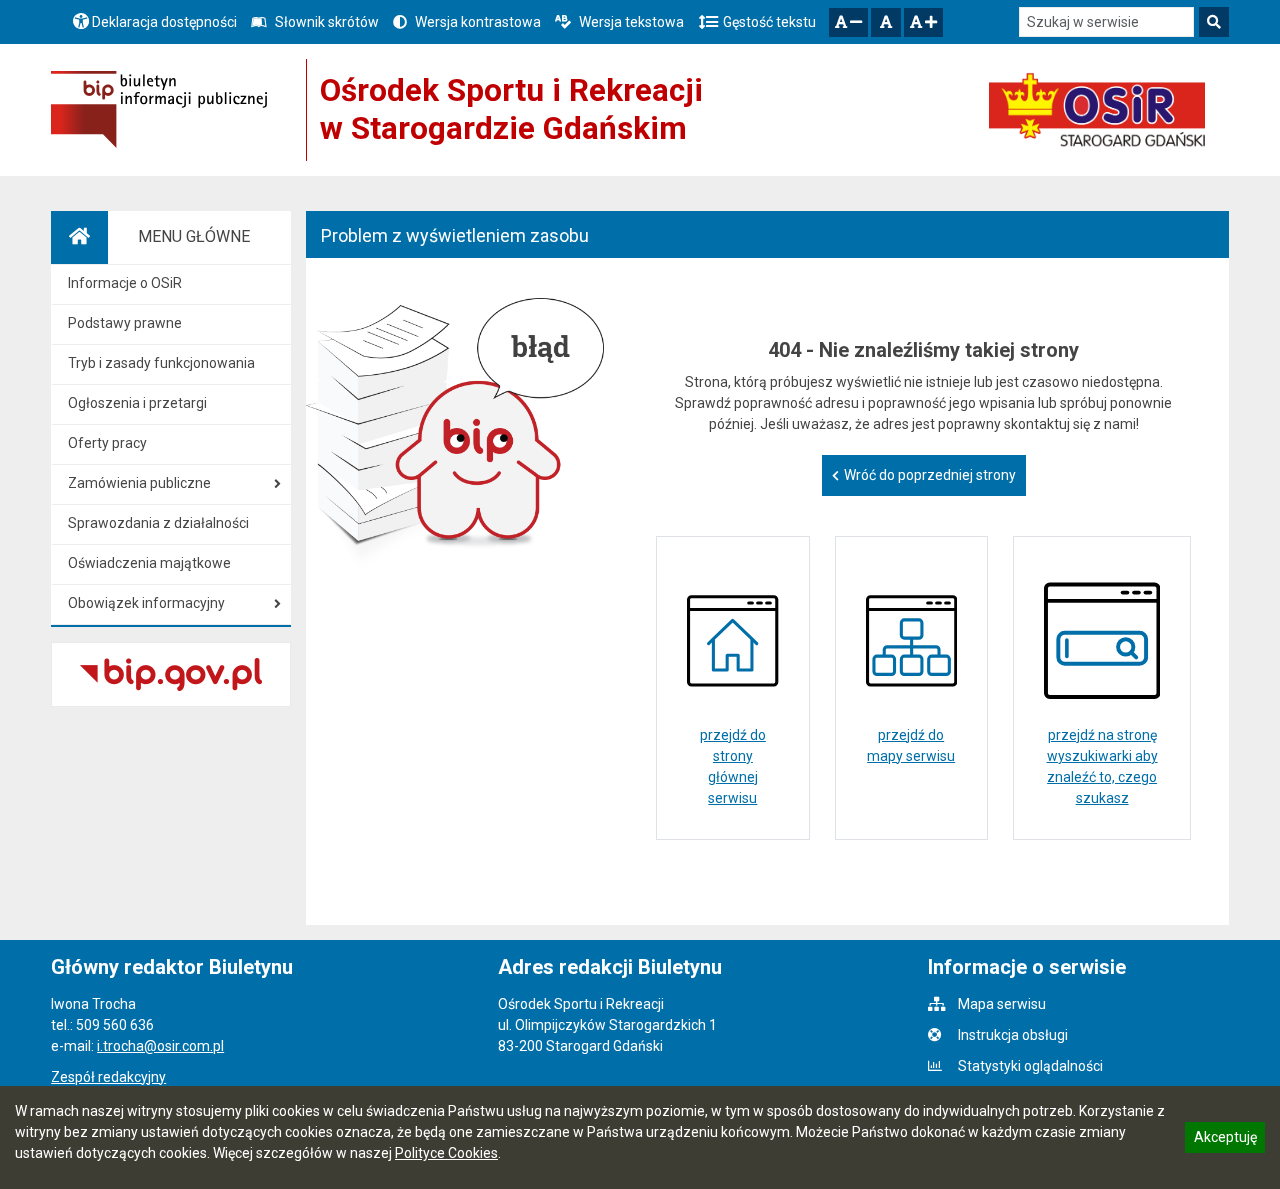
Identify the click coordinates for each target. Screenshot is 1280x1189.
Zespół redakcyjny (108, 1077)
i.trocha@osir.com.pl (160, 1046)
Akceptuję (1225, 1140)
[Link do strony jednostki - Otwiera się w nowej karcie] (1097, 110)
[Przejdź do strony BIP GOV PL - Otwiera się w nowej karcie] (159, 109)
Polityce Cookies (446, 1153)
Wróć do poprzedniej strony (930, 475)
